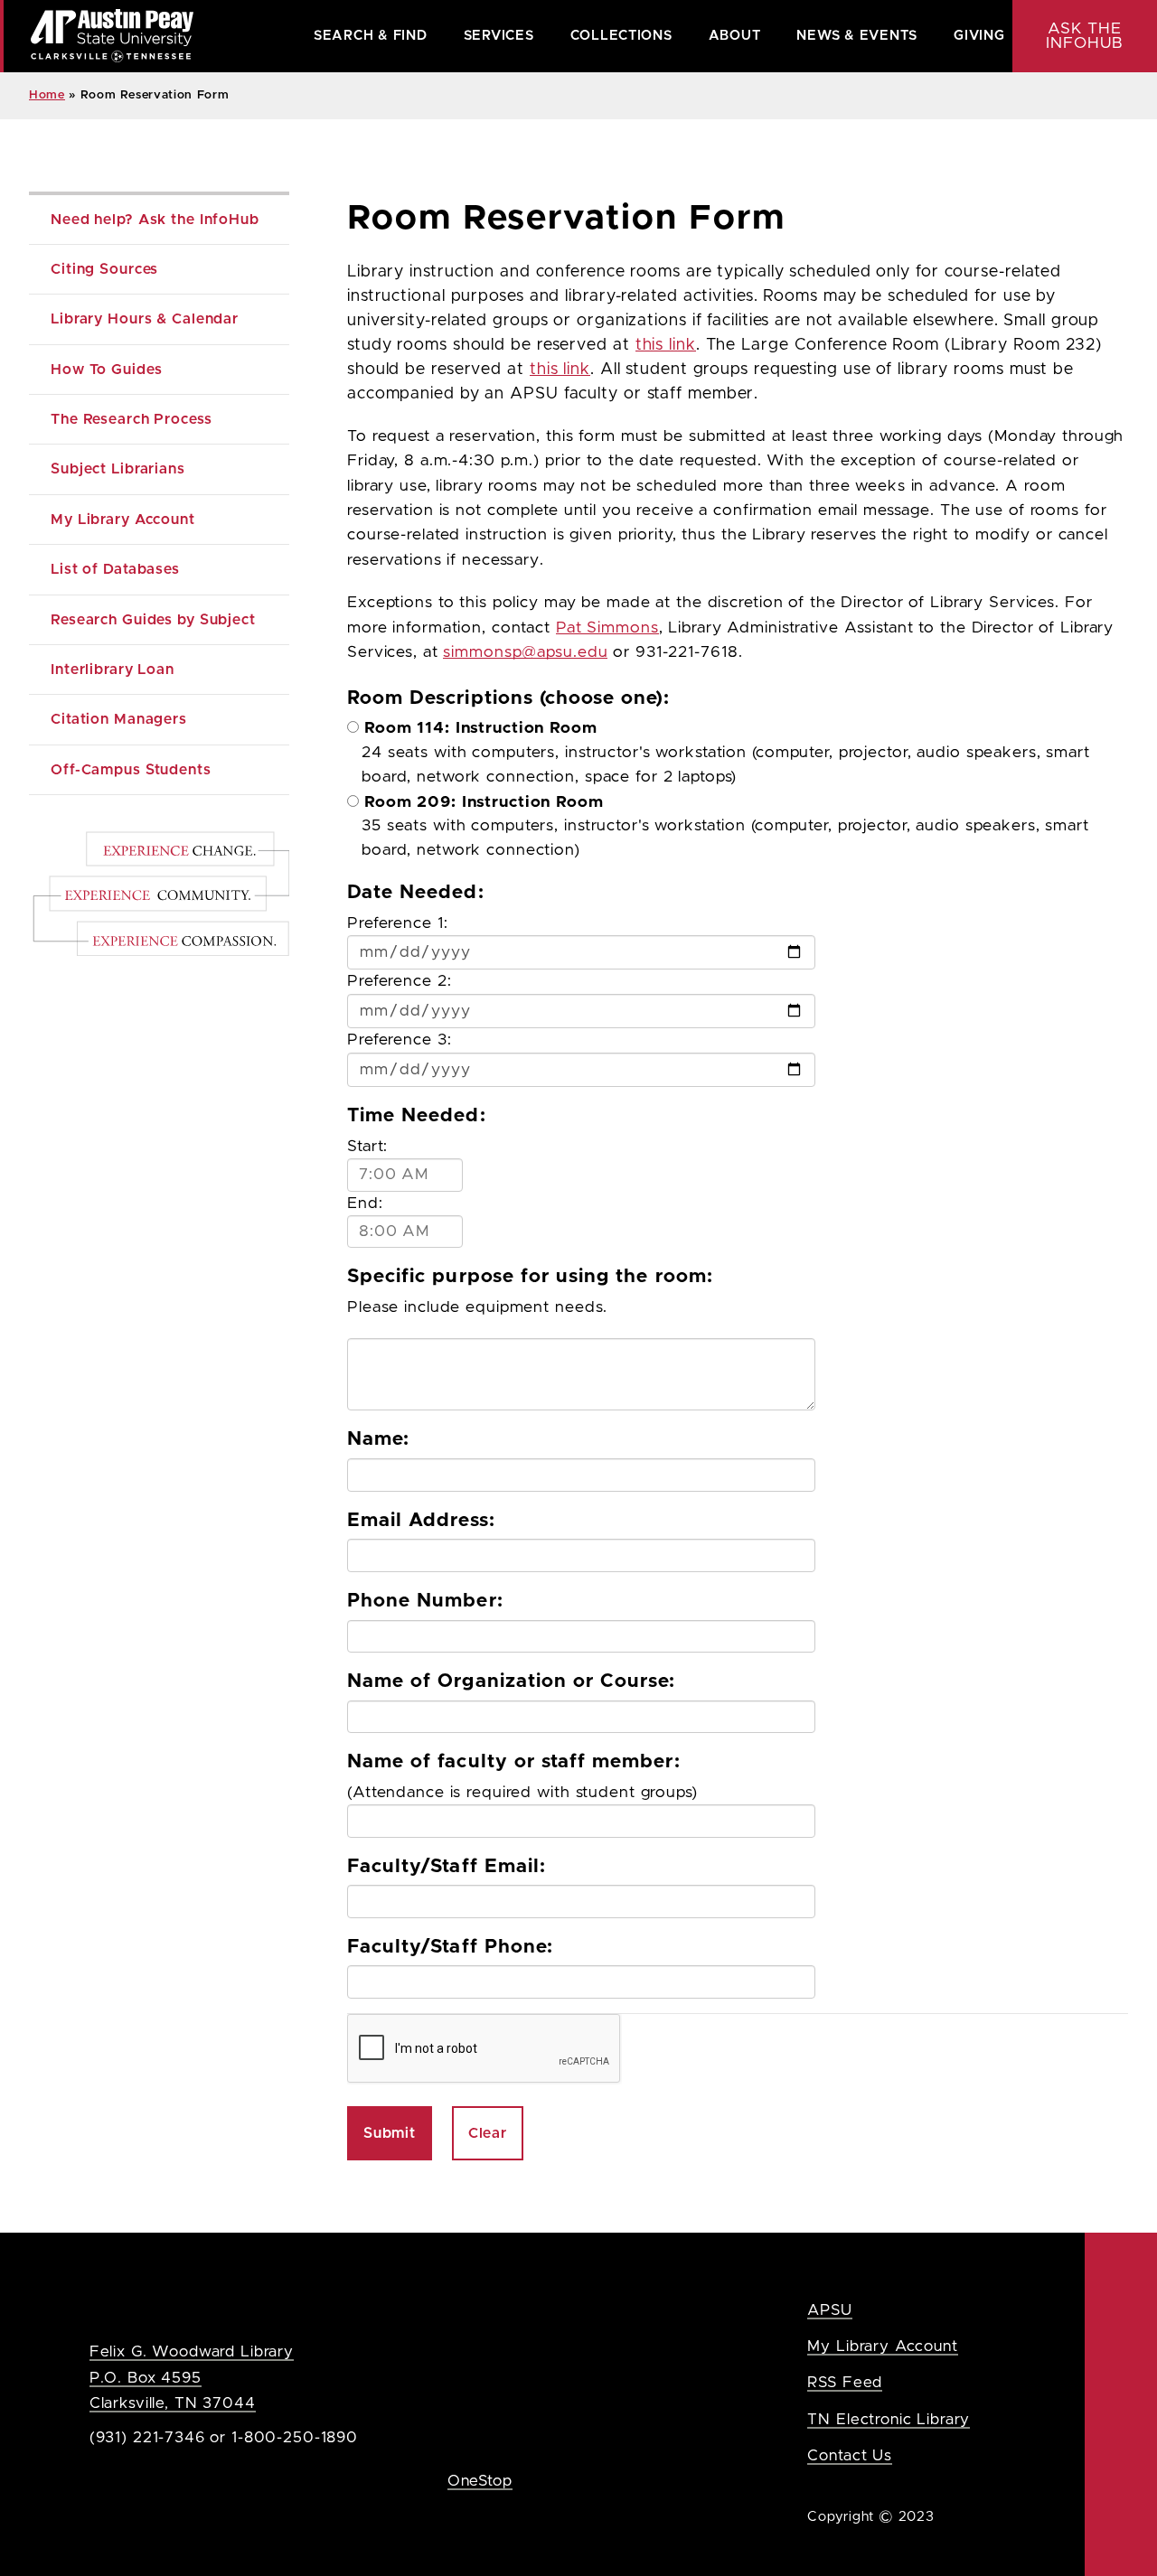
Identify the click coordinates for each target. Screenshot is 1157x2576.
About (735, 36)
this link (666, 345)
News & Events (857, 36)
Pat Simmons (607, 628)
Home (47, 95)
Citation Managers (119, 719)
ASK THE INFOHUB (1084, 36)
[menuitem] (371, 36)
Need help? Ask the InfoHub (155, 220)
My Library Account (123, 520)
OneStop (480, 2481)
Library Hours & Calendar (145, 319)
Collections (621, 36)
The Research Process (132, 419)
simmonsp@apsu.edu (525, 652)
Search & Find (371, 36)
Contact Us (850, 2455)
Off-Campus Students (131, 770)
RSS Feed (845, 2382)
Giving (979, 36)
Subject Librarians (118, 469)
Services (499, 36)
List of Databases (115, 569)
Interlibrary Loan (113, 670)
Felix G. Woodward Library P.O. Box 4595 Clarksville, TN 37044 (192, 2377)
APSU (829, 2310)
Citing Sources (104, 269)
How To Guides (106, 370)
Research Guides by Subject (153, 620)
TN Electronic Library (889, 2419)
